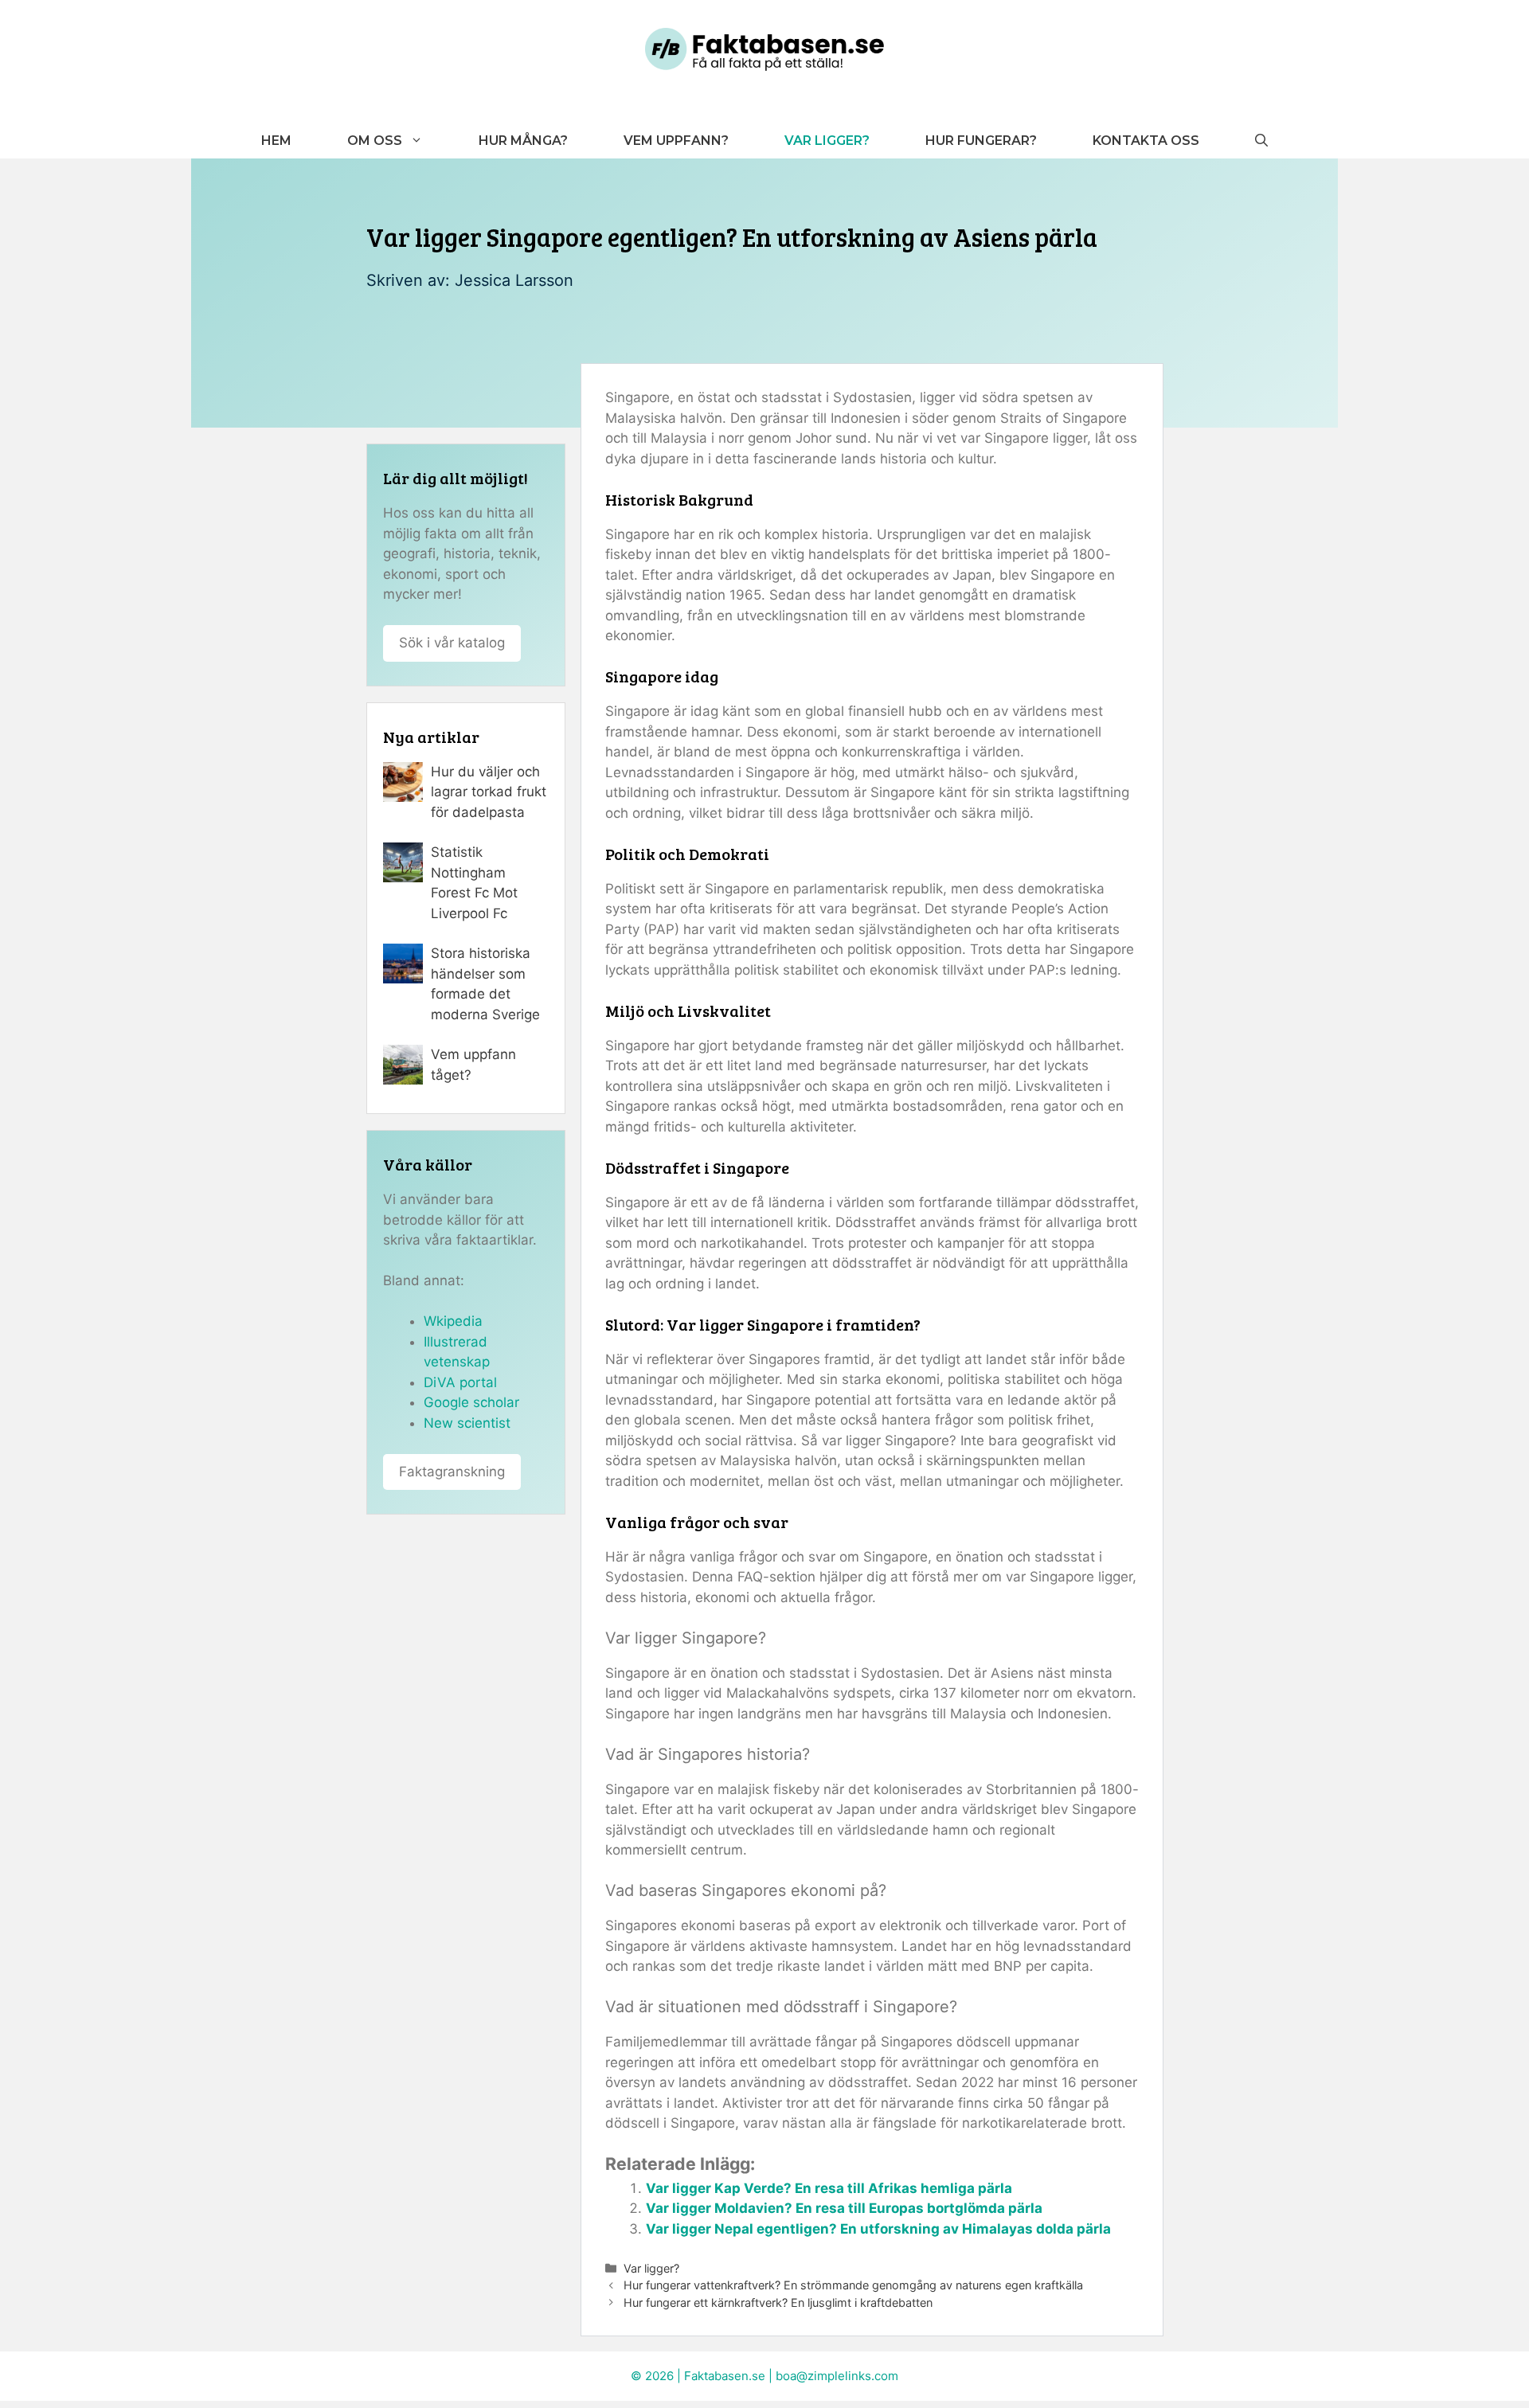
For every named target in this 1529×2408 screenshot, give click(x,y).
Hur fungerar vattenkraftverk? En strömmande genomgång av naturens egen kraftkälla (853, 2285)
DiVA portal (460, 1382)
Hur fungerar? (981, 141)
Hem (276, 141)
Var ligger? (827, 141)
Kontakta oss (1146, 141)
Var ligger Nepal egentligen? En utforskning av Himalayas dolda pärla (878, 2229)
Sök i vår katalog (452, 643)
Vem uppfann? (676, 141)
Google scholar (471, 1402)
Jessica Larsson (514, 280)
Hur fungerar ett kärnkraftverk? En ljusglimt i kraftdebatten (778, 2302)
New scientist (467, 1423)
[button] (1261, 141)
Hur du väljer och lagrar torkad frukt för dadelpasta (489, 792)
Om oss (375, 141)
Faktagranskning (452, 1472)
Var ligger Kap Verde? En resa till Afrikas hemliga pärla (829, 2188)
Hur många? (523, 141)
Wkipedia (453, 1321)
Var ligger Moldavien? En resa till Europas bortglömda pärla (844, 2208)
